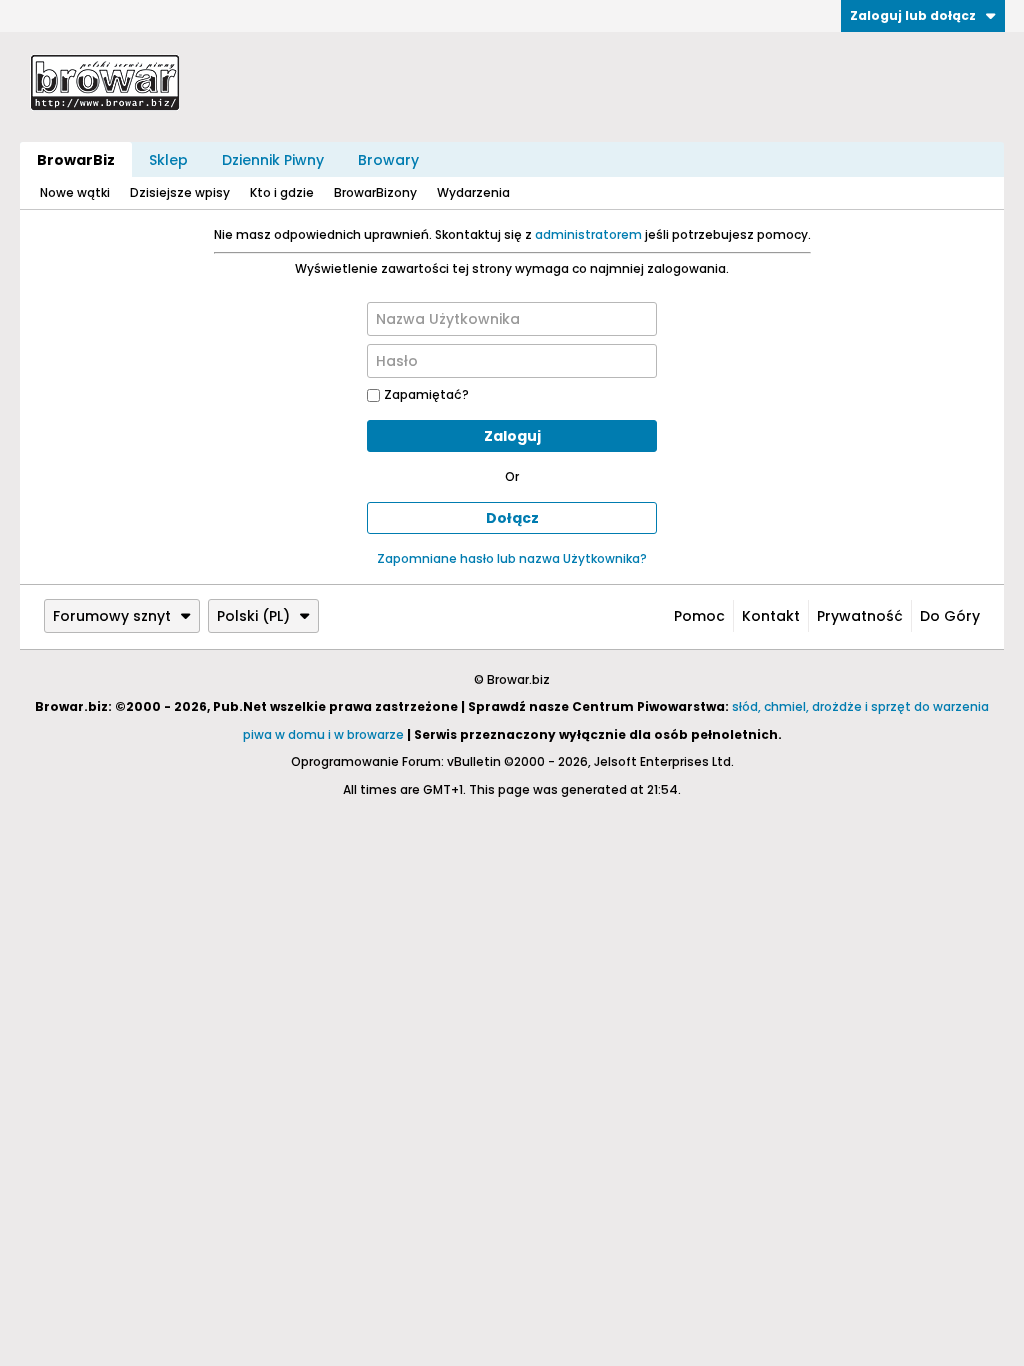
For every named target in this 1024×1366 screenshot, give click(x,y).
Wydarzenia (473, 192)
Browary (388, 160)
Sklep (168, 160)
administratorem (588, 234)
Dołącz (512, 518)
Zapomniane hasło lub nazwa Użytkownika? (512, 558)
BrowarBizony (375, 192)
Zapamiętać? (426, 394)
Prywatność (860, 616)
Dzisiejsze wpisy (180, 192)
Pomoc (699, 616)
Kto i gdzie (282, 192)
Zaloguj (512, 436)
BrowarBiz (76, 160)
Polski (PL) (253, 616)
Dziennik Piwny (273, 160)
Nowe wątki (75, 192)
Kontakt (771, 616)
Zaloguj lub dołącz (913, 15)
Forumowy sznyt (112, 616)
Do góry (950, 616)
